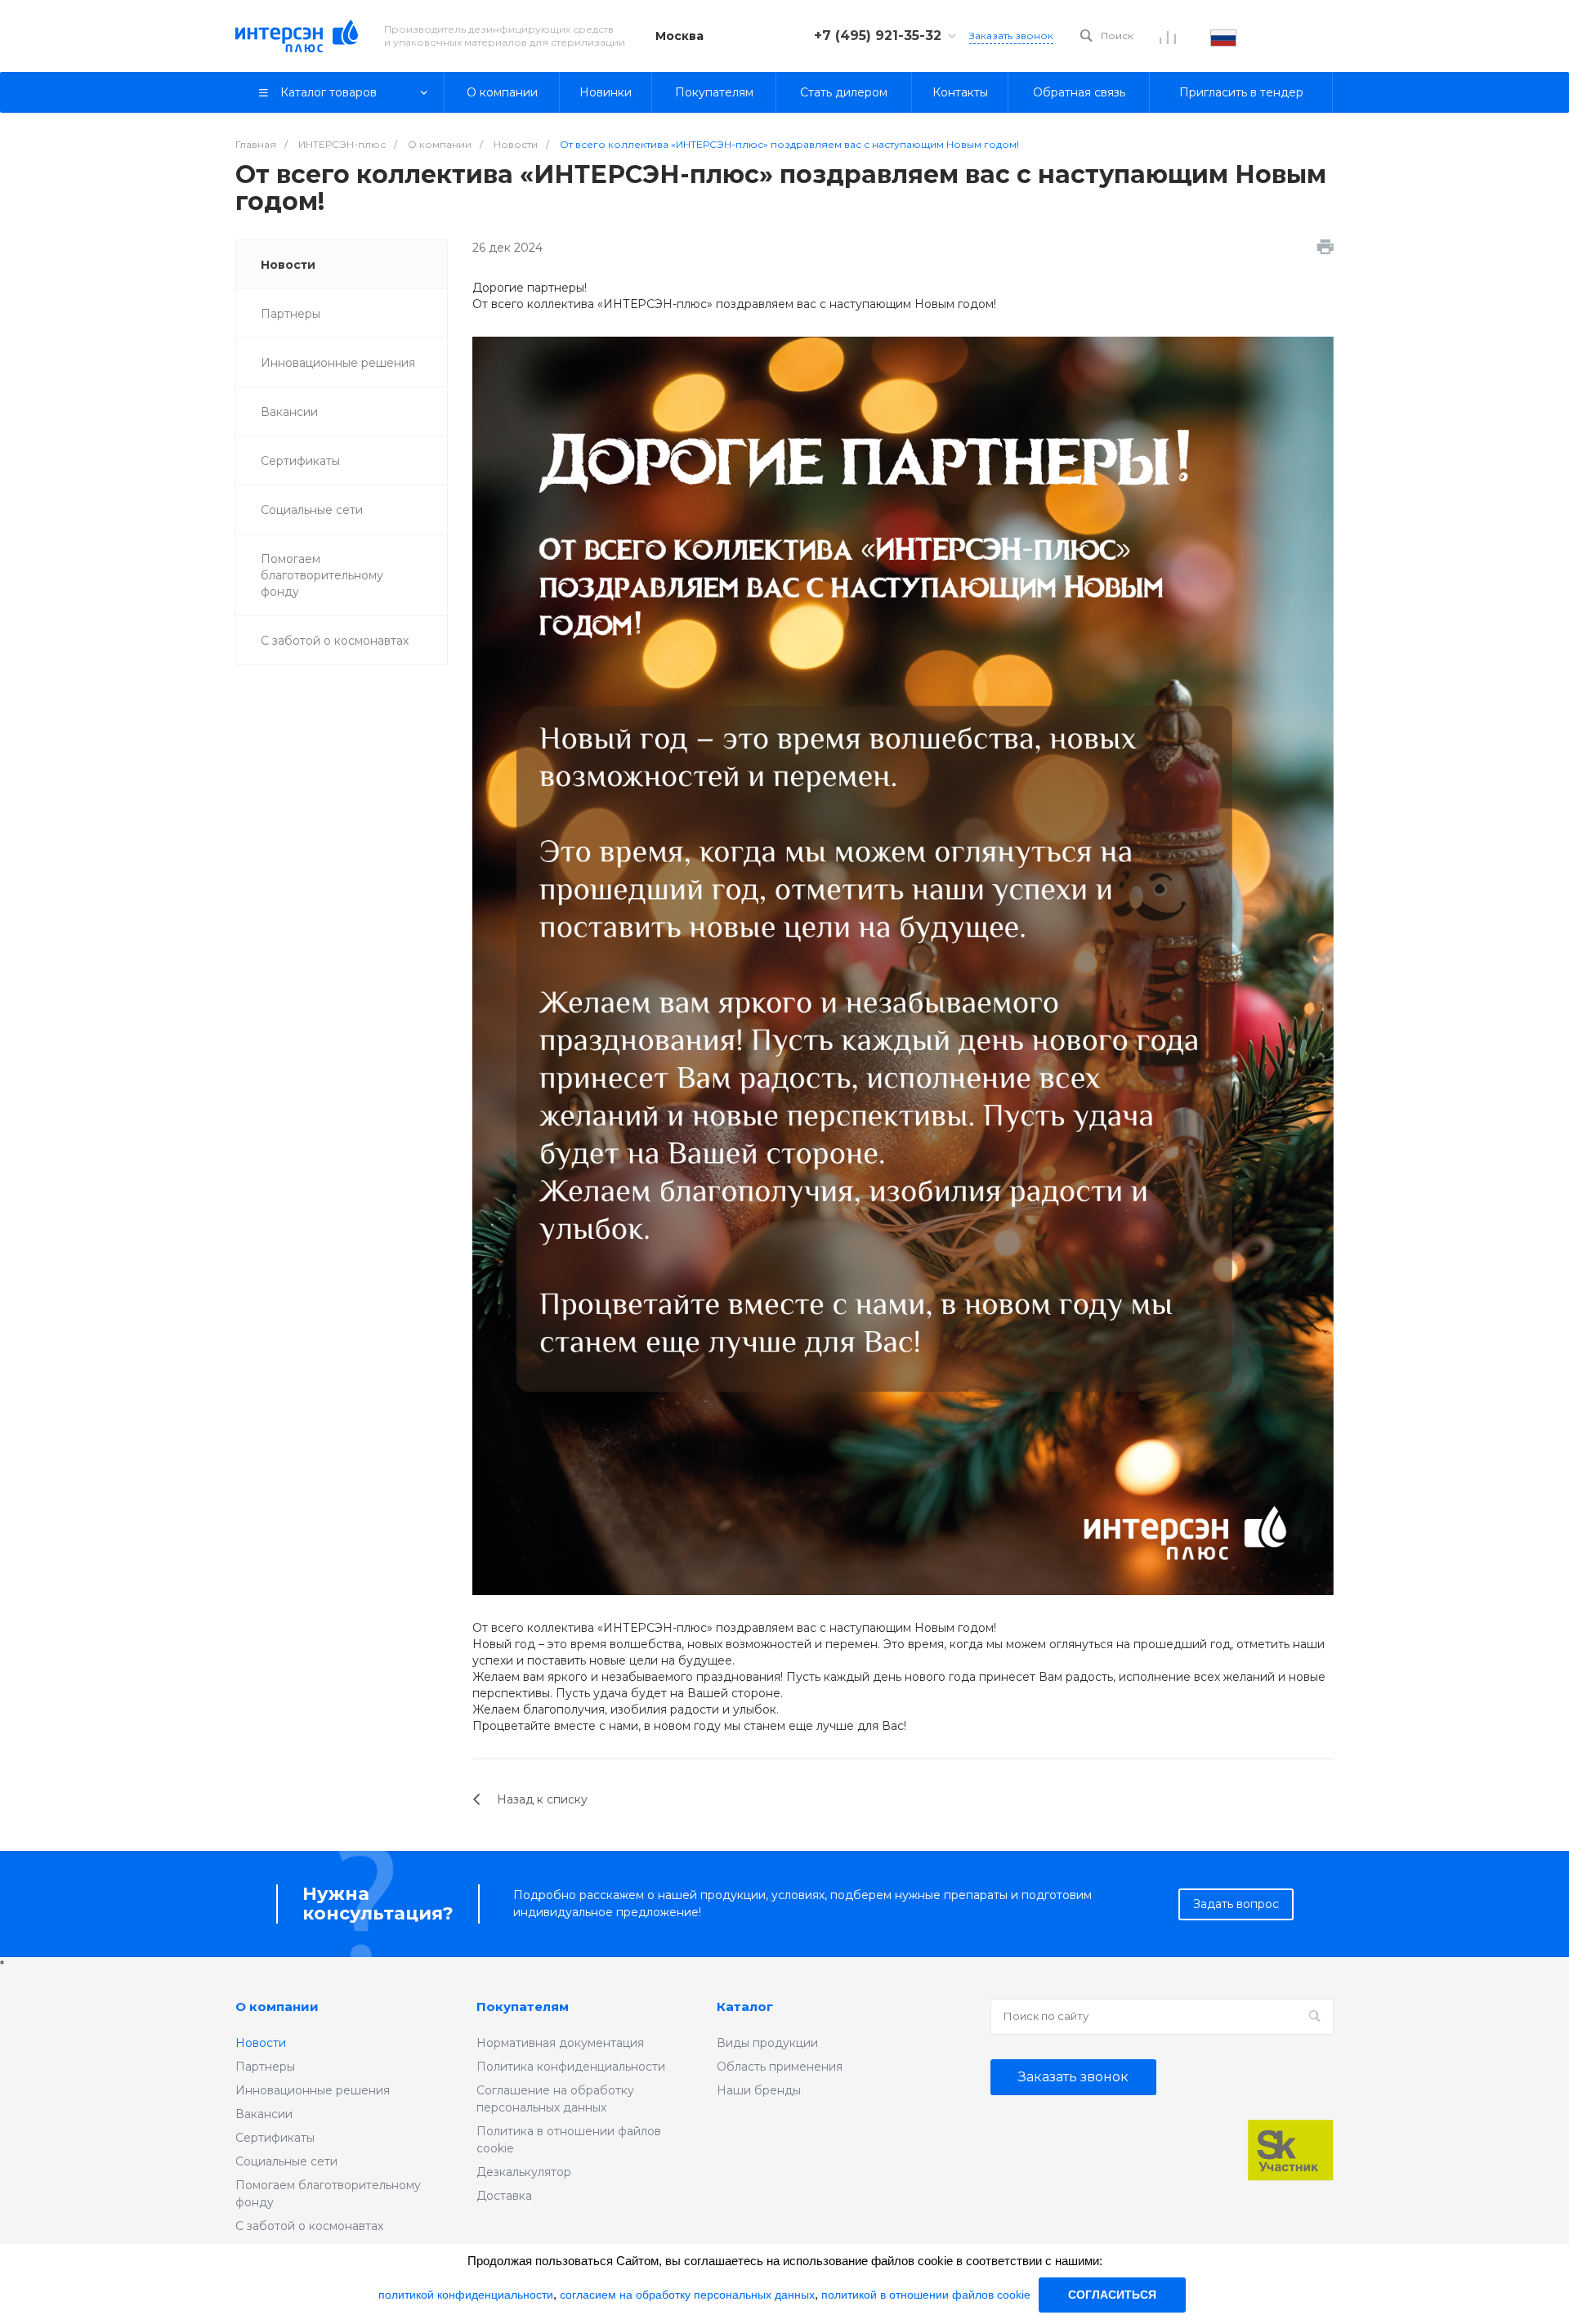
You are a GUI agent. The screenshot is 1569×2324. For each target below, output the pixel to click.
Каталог (745, 2007)
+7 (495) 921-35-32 (878, 36)
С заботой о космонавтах (335, 641)
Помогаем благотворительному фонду (322, 575)
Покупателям (523, 2007)
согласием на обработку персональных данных (687, 2295)
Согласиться (1112, 2295)
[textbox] (1223, 36)
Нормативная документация (560, 2043)
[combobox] (1223, 36)
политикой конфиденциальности (466, 2295)
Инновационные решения (338, 363)
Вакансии (289, 412)
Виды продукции (767, 2043)
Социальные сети (312, 510)
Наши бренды (759, 2090)
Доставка (504, 2196)
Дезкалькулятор (524, 2172)
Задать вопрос (1236, 1904)
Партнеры (291, 314)
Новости (288, 265)
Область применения (780, 2067)
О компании (277, 2007)
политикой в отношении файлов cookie (926, 2295)
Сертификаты (300, 461)
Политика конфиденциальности (571, 2067)
